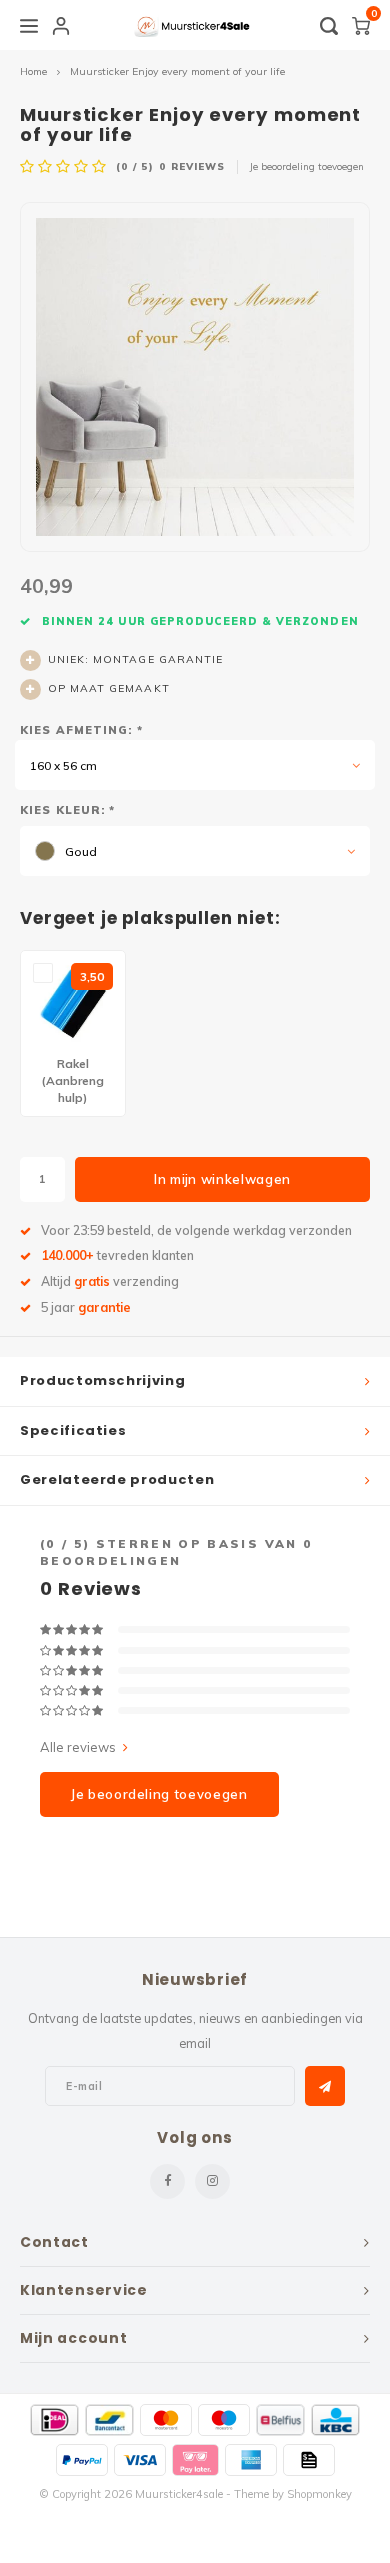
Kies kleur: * (67, 810)
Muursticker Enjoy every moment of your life (177, 71)
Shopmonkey (319, 2494)
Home (33, 71)
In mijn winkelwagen (222, 1179)
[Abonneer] (325, 2086)
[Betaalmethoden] (54, 2420)
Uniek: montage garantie (135, 659)
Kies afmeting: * (81, 730)
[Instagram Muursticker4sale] (212, 2181)
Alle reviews (78, 1747)
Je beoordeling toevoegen (307, 166)
